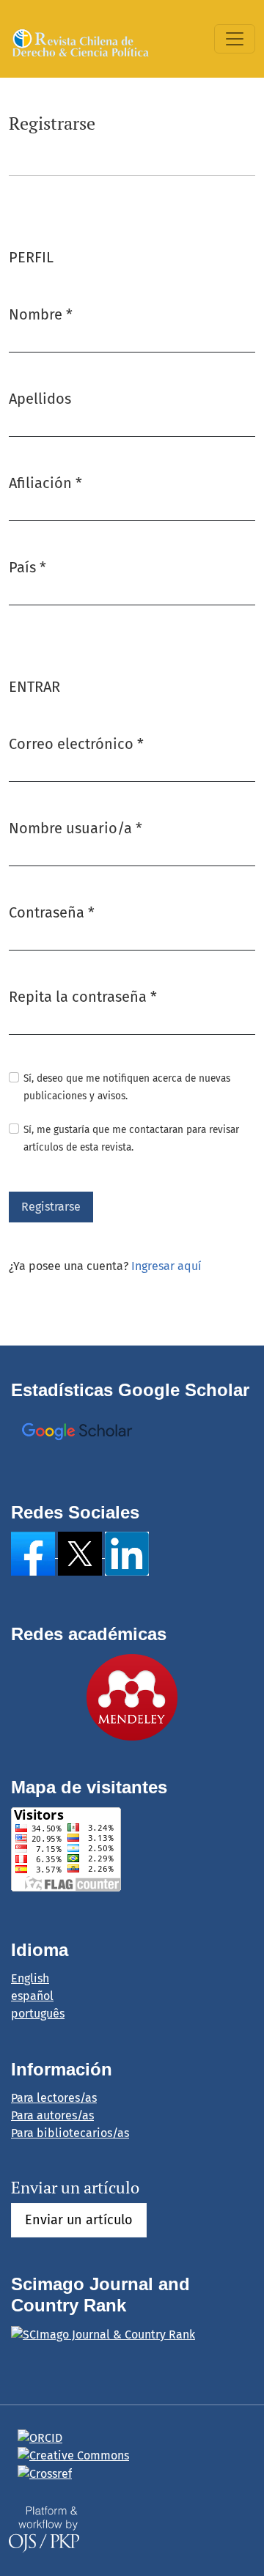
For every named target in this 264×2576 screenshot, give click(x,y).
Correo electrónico (76, 743)
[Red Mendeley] (132, 1696)
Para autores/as (52, 2115)
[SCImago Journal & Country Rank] (103, 2334)
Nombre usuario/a (76, 828)
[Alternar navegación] (235, 39)
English (30, 1978)
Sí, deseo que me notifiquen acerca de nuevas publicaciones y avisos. (127, 1087)
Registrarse (51, 1207)
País (27, 567)
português (38, 2014)
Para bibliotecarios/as (70, 2133)
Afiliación (45, 483)
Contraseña (52, 912)
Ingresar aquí (166, 1266)
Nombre (41, 314)
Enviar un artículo (79, 2220)
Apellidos (40, 399)
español (32, 1996)
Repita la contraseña (83, 996)
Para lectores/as (54, 2098)
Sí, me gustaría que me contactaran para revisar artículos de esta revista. (131, 1138)
